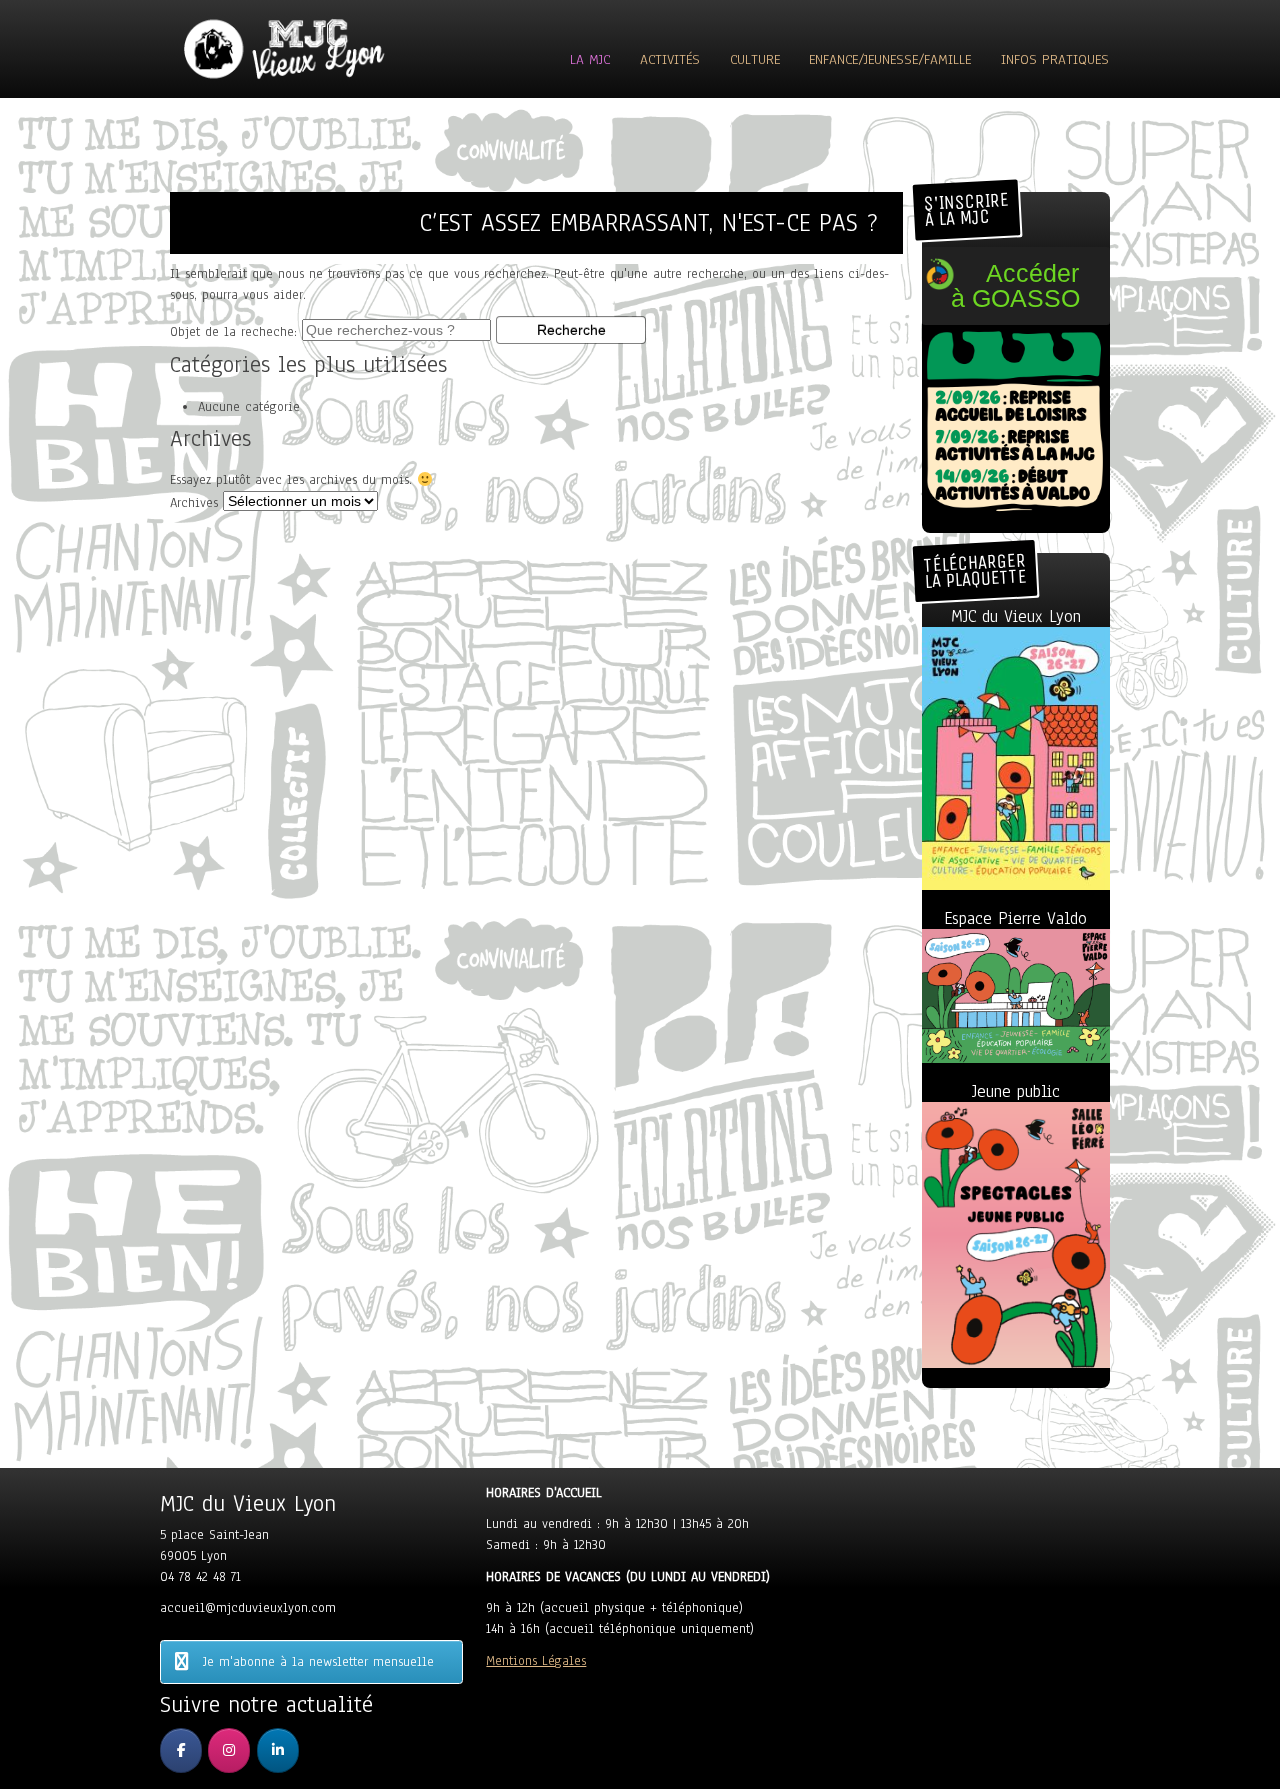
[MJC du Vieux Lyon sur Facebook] (181, 1750)
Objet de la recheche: (233, 332)
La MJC (590, 59)
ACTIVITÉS (670, 59)
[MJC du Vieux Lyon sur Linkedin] (278, 1750)
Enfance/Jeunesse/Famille (890, 59)
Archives (194, 503)
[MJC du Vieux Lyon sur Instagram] (229, 1750)
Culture (755, 59)
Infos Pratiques (1055, 59)
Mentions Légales (536, 1661)
